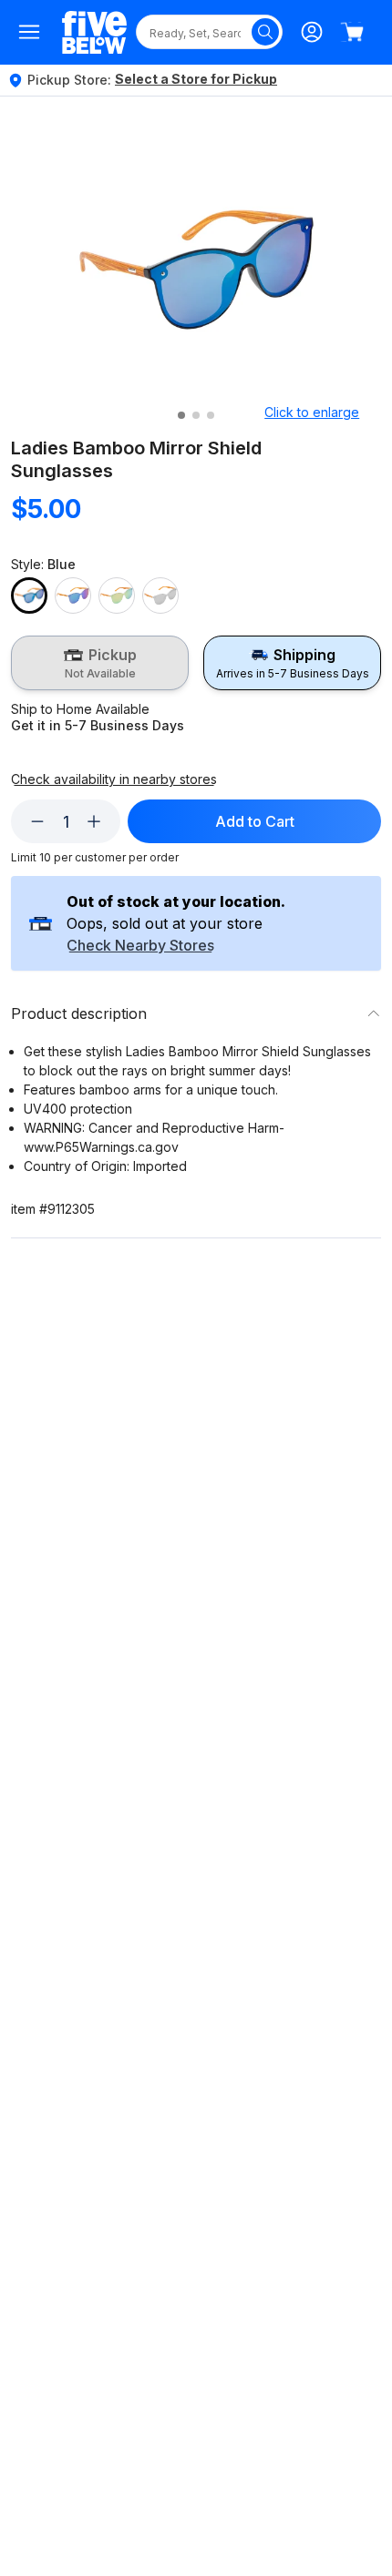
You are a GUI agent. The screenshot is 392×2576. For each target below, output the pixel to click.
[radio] (100, 663)
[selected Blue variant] (29, 596)
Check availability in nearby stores (114, 779)
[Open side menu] (29, 32)
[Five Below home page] (94, 32)
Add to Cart (255, 821)
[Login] (312, 32)
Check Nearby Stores (140, 946)
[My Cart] (352, 32)
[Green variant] (73, 596)
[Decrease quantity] (37, 821)
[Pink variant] (117, 596)
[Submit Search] (265, 32)
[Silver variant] (160, 596)
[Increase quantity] (94, 821)
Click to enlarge (312, 412)
